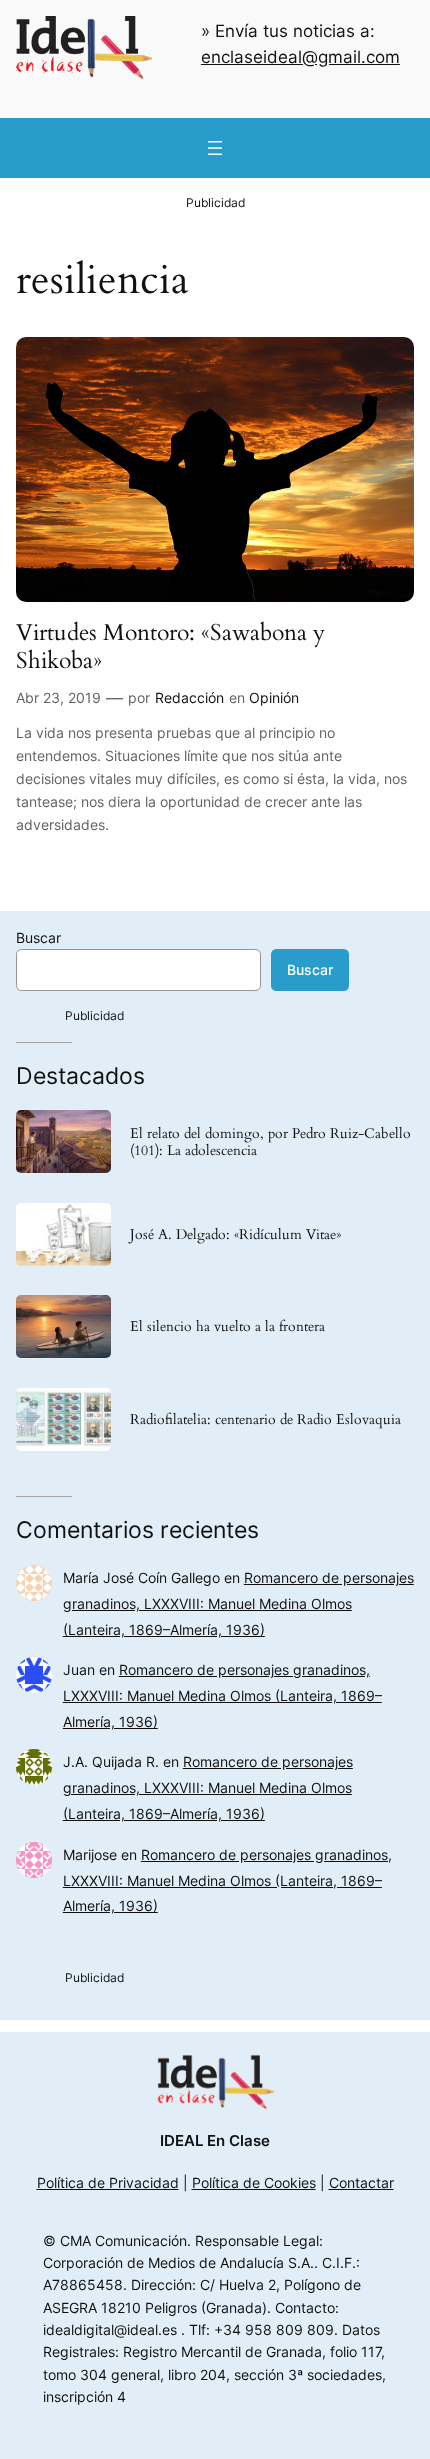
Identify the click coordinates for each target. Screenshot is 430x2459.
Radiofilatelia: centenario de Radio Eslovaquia (265, 1419)
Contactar (361, 2182)
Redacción (189, 697)
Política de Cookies (254, 2182)
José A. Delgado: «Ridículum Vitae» (235, 1234)
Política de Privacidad (108, 2182)
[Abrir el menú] (215, 148)
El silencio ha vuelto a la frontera (227, 1326)
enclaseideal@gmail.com (300, 57)
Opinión (274, 697)
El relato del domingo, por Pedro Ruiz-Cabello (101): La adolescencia (270, 1142)
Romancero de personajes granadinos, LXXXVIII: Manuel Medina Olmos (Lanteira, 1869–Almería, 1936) (238, 1603)
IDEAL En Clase (215, 2141)
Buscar (38, 937)
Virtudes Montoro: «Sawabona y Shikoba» (170, 646)
